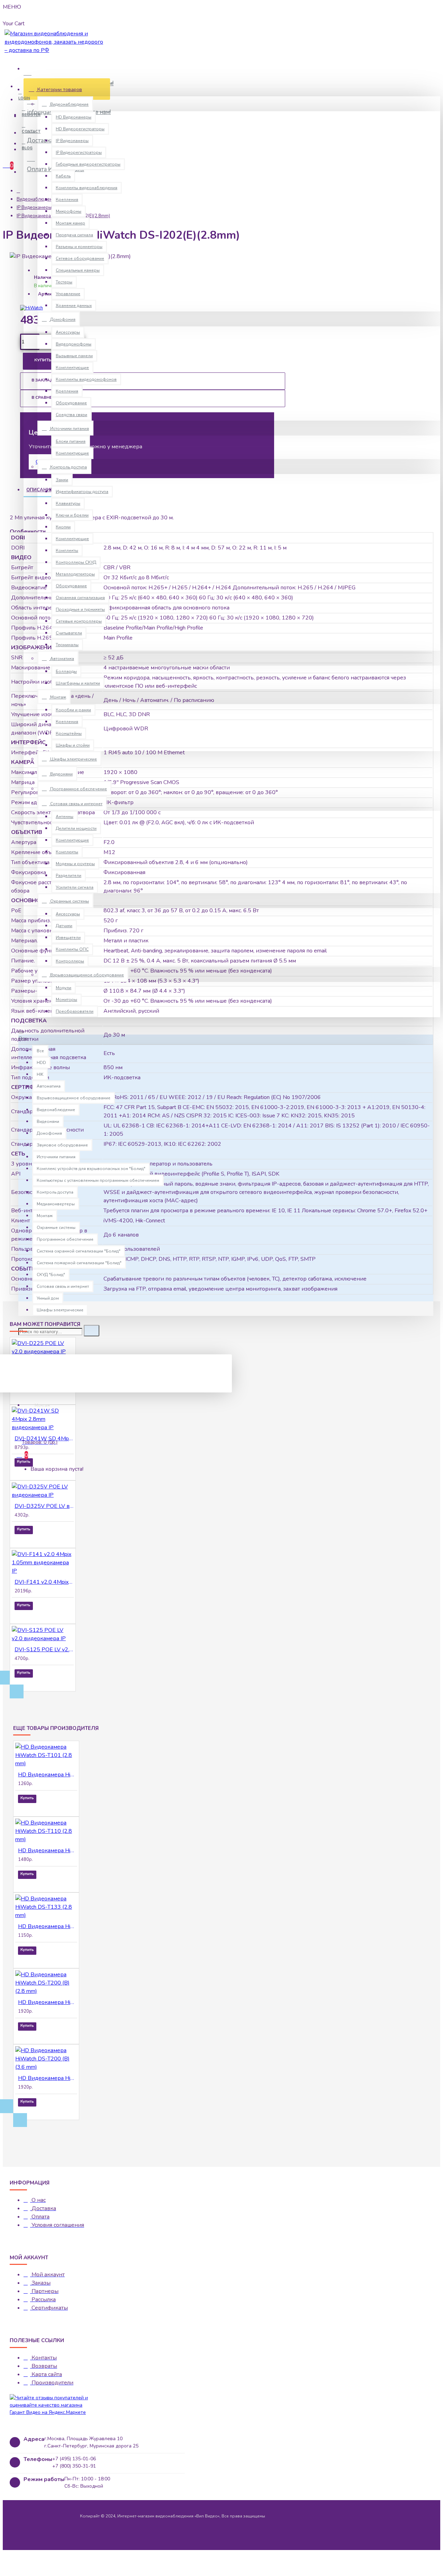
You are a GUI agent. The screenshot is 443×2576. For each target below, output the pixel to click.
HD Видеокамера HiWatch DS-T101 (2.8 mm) (48, 1775)
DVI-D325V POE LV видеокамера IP (44, 1506)
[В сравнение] (43, 1396)
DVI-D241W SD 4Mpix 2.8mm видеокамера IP (44, 1439)
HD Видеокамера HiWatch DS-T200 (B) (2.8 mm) (48, 2002)
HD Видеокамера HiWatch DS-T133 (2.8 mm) (48, 1926)
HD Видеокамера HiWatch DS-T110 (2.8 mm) (48, 1850)
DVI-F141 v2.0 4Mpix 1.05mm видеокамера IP (44, 1582)
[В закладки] (24, 1396)
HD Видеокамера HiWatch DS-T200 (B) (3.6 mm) (48, 2078)
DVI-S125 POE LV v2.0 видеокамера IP (44, 1650)
